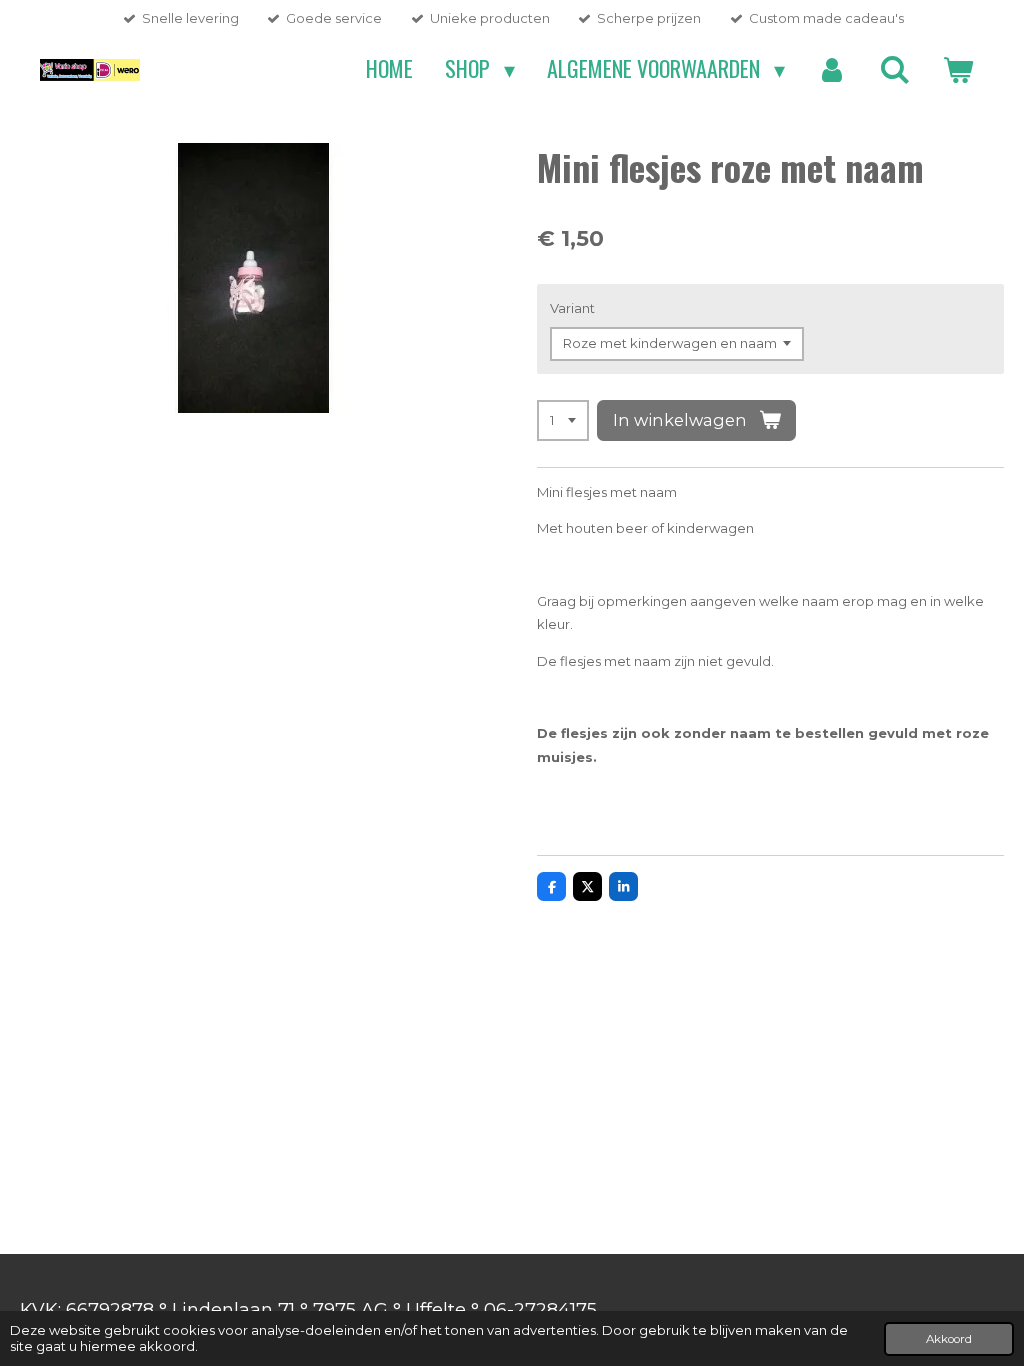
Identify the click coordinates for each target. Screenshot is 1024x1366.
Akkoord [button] (949, 1339)
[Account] (832, 69)
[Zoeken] (894, 69)
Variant (572, 308)
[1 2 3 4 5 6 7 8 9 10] (563, 420)
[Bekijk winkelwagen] (957, 69)
